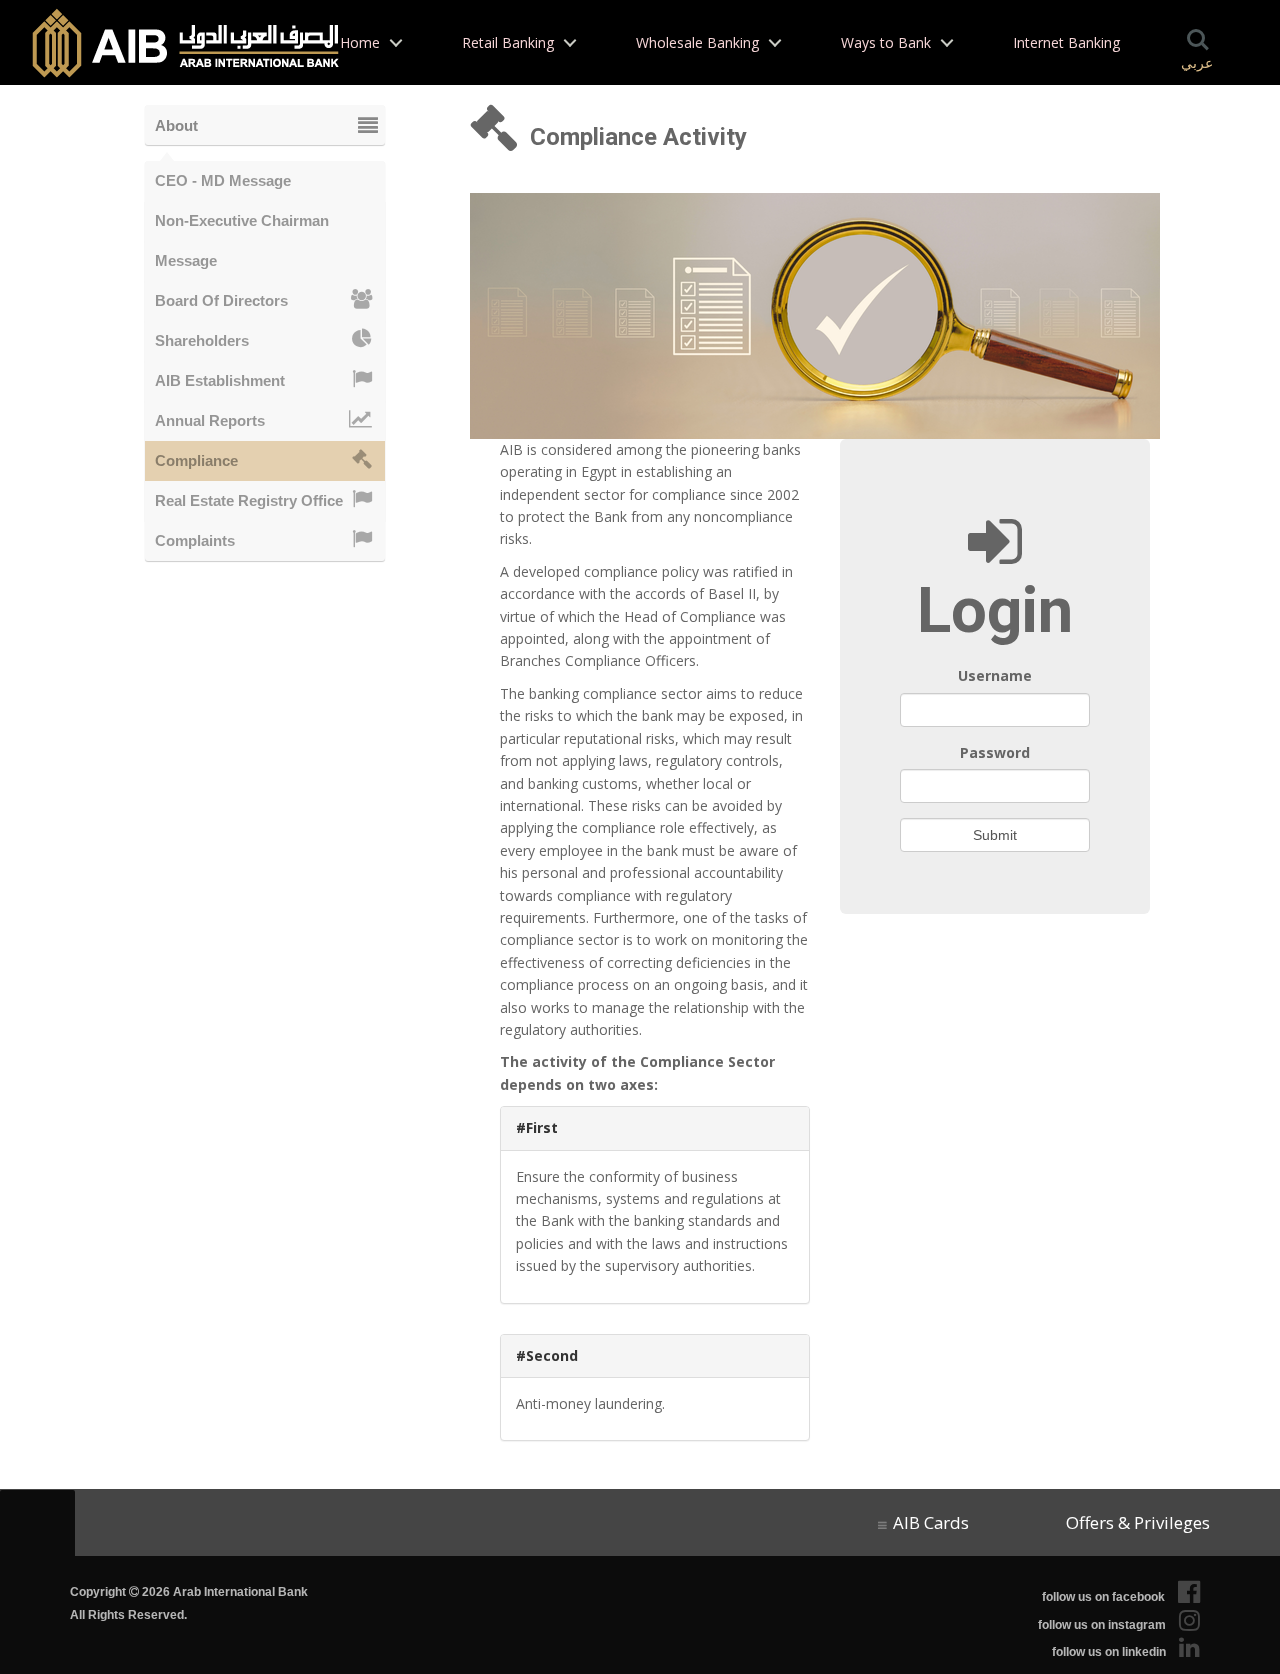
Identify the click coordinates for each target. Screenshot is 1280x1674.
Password (995, 752)
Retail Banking (508, 42)
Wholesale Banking (697, 42)
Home (360, 42)
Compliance (196, 460)
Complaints (195, 540)
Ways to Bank (886, 42)
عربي (1197, 63)
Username (995, 675)
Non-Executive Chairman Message (242, 226)
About (176, 125)
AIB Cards (931, 1522)
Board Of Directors (221, 300)
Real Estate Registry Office (249, 500)
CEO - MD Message (223, 180)
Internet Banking (1066, 42)
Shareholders (202, 340)
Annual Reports (210, 420)
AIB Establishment (220, 380)
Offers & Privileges (1134, 1522)
